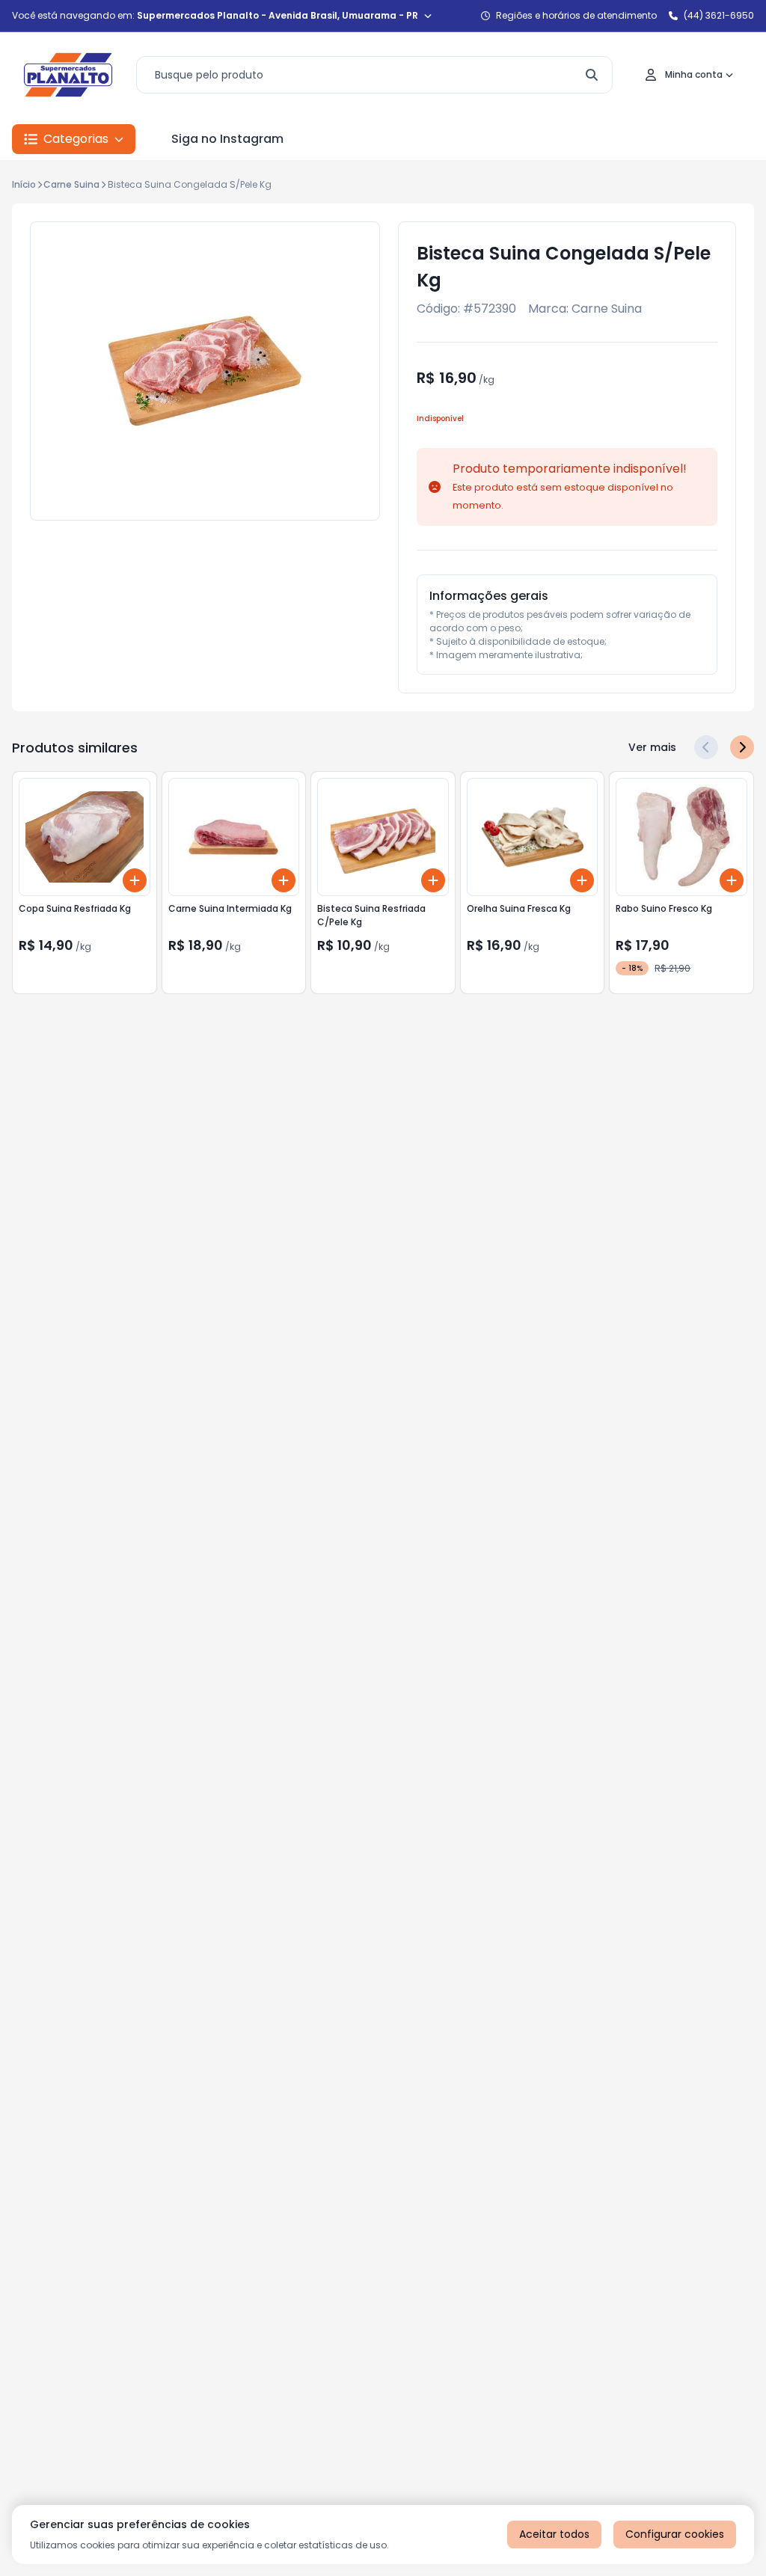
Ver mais (652, 747)
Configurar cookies (675, 2534)
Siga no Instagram (227, 139)
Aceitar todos (554, 2534)
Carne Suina (71, 184)
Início (24, 184)
